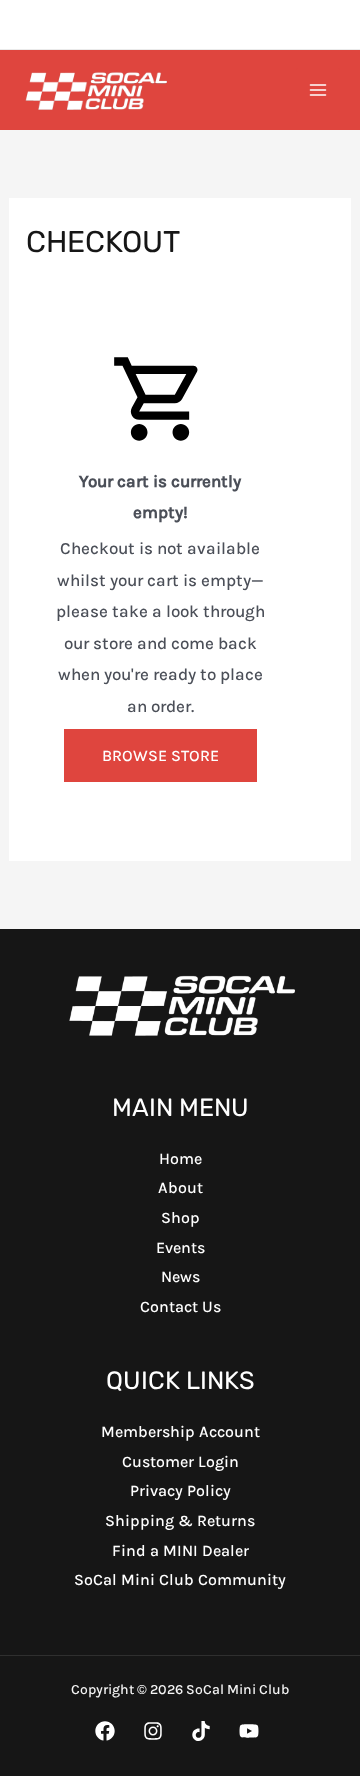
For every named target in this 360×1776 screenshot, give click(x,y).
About (180, 1187)
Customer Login (180, 1461)
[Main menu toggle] (318, 90)
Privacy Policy (180, 1490)
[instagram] (156, 1731)
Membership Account (180, 1431)
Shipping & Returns (180, 1520)
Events (180, 1247)
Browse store (160, 755)
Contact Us (180, 1306)
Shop (180, 1217)
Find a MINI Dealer (180, 1550)
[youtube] (204, 1731)
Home (180, 1158)
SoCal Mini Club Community (180, 1579)
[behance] (252, 1731)
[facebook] (108, 1731)
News (180, 1276)
